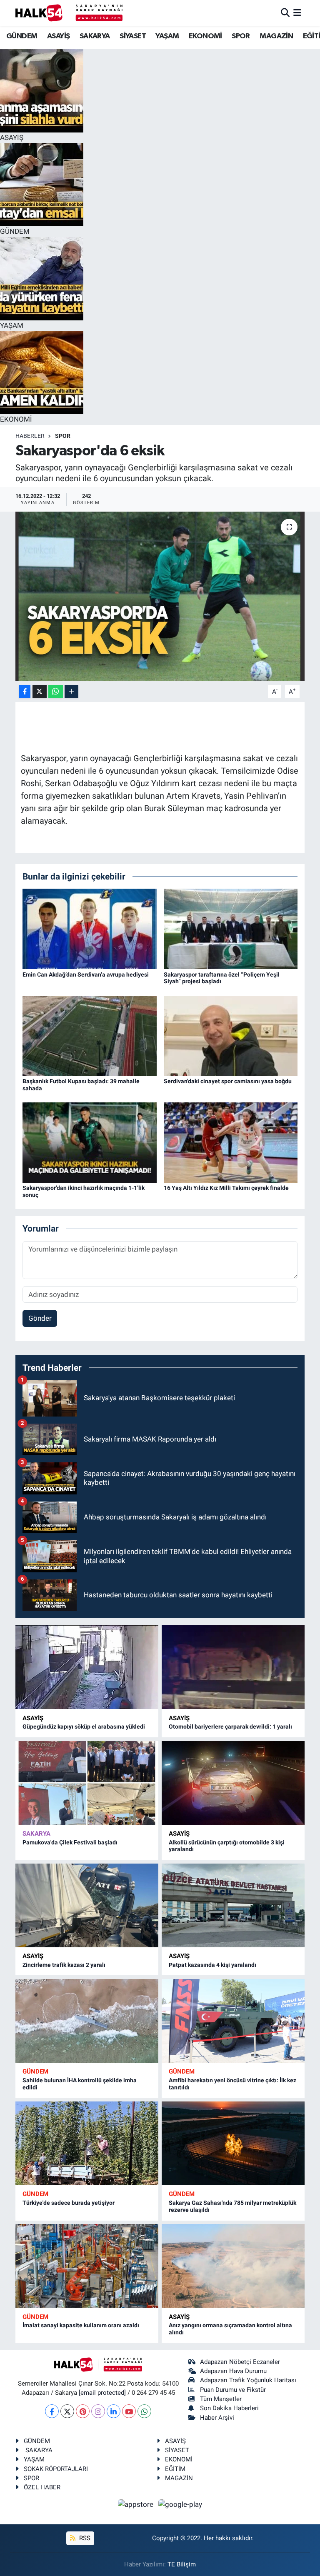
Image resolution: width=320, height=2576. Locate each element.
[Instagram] (98, 2411)
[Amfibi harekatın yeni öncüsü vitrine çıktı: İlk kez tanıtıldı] (233, 2021)
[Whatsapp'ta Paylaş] (56, 692)
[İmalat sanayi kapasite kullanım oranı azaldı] (87, 2266)
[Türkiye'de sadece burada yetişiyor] (87, 2143)
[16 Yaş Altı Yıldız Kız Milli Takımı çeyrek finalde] (231, 1142)
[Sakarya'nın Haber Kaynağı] (69, 13)
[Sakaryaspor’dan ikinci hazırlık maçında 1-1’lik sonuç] (90, 1142)
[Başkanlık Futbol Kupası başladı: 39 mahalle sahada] (90, 1035)
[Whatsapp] (144, 2411)
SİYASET (133, 36)
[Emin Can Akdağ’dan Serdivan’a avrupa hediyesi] (90, 928)
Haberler (30, 436)
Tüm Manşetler (221, 2399)
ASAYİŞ (58, 36)
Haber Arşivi (217, 2418)
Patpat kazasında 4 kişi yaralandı (212, 1965)
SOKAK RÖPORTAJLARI (56, 2469)
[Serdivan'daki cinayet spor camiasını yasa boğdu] (231, 1035)
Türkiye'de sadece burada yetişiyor (69, 2203)
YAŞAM (167, 36)
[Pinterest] (83, 2411)
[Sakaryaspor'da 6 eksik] (160, 596)
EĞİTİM (175, 2469)
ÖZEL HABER (42, 2487)
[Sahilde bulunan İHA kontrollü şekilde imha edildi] (87, 2021)
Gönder (40, 1318)
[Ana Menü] (297, 12)
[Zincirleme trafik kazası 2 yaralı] (87, 1905)
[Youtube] (129, 2411)
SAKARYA (95, 36)
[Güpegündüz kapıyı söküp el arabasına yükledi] (87, 1667)
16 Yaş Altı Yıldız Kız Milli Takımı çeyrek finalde (226, 1188)
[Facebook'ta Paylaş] (25, 692)
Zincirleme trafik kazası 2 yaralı (64, 1965)
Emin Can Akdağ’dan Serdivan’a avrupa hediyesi (86, 974)
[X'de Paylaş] (40, 692)
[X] (67, 2411)
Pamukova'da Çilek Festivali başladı (70, 1842)
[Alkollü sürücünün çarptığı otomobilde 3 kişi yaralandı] (233, 1783)
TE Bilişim (182, 2564)
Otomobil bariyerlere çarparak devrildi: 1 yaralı (230, 1726)
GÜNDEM (22, 36)
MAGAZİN (276, 36)
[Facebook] (52, 2411)
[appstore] (137, 2504)
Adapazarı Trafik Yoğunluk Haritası (248, 2380)
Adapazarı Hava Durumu (233, 2371)
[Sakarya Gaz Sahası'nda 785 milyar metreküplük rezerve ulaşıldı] (233, 2143)
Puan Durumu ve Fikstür (233, 2390)
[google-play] (180, 2504)
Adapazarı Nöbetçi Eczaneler (240, 2362)
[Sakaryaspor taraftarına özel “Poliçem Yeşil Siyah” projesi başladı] (231, 928)
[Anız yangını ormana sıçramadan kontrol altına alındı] (233, 2266)
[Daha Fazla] (71, 692)
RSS (84, 2538)
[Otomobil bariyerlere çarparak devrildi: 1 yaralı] (233, 1667)
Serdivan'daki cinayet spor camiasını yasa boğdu (228, 1081)
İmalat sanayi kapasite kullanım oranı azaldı (81, 2325)
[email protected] (102, 2393)
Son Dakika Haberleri (229, 2408)
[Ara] (285, 12)
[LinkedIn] (114, 2411)
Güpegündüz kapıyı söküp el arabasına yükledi (84, 1726)
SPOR (241, 36)
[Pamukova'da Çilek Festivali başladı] (87, 1783)
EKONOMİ (205, 36)
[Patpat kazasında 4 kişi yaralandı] (233, 1905)
